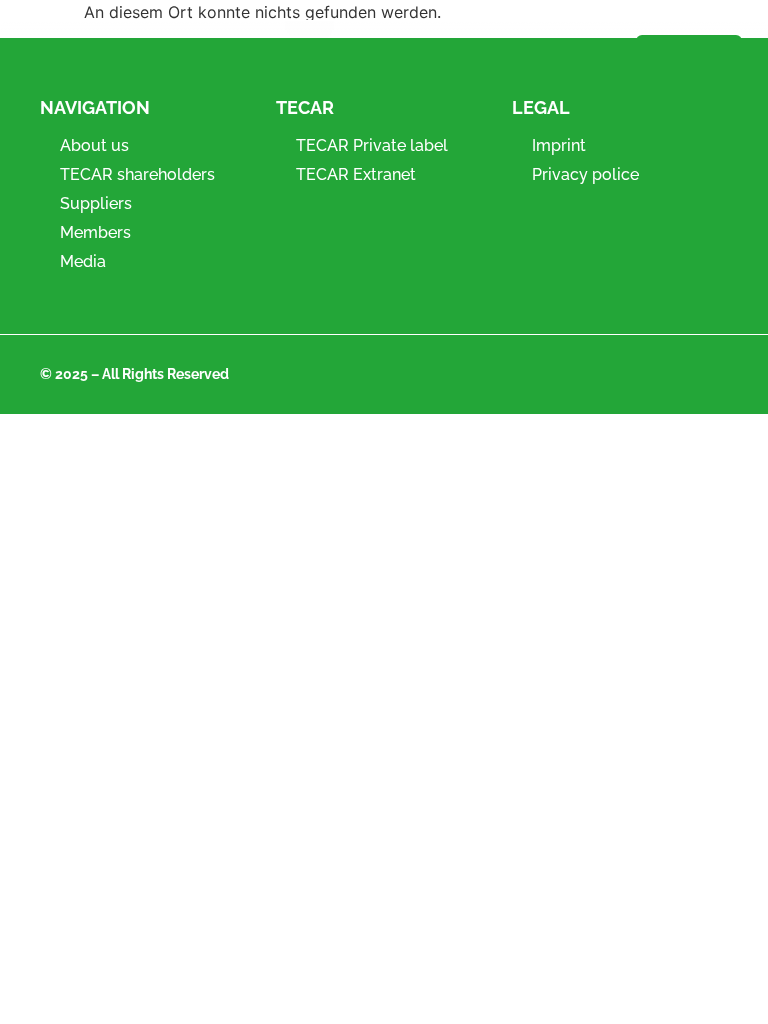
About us (94, 145)
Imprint (559, 145)
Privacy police (585, 174)
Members (95, 232)
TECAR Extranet (356, 174)
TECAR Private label (372, 145)
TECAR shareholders (137, 174)
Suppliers (96, 203)
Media (83, 261)
